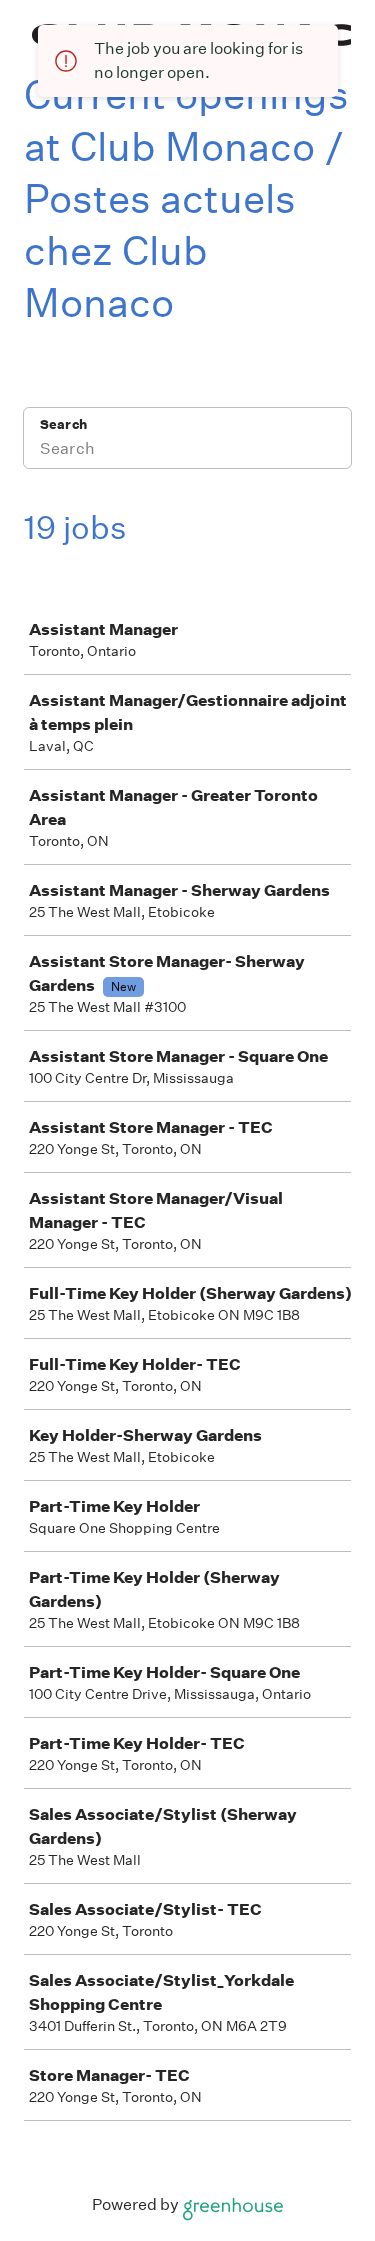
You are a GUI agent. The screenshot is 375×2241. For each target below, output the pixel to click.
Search (63, 424)
